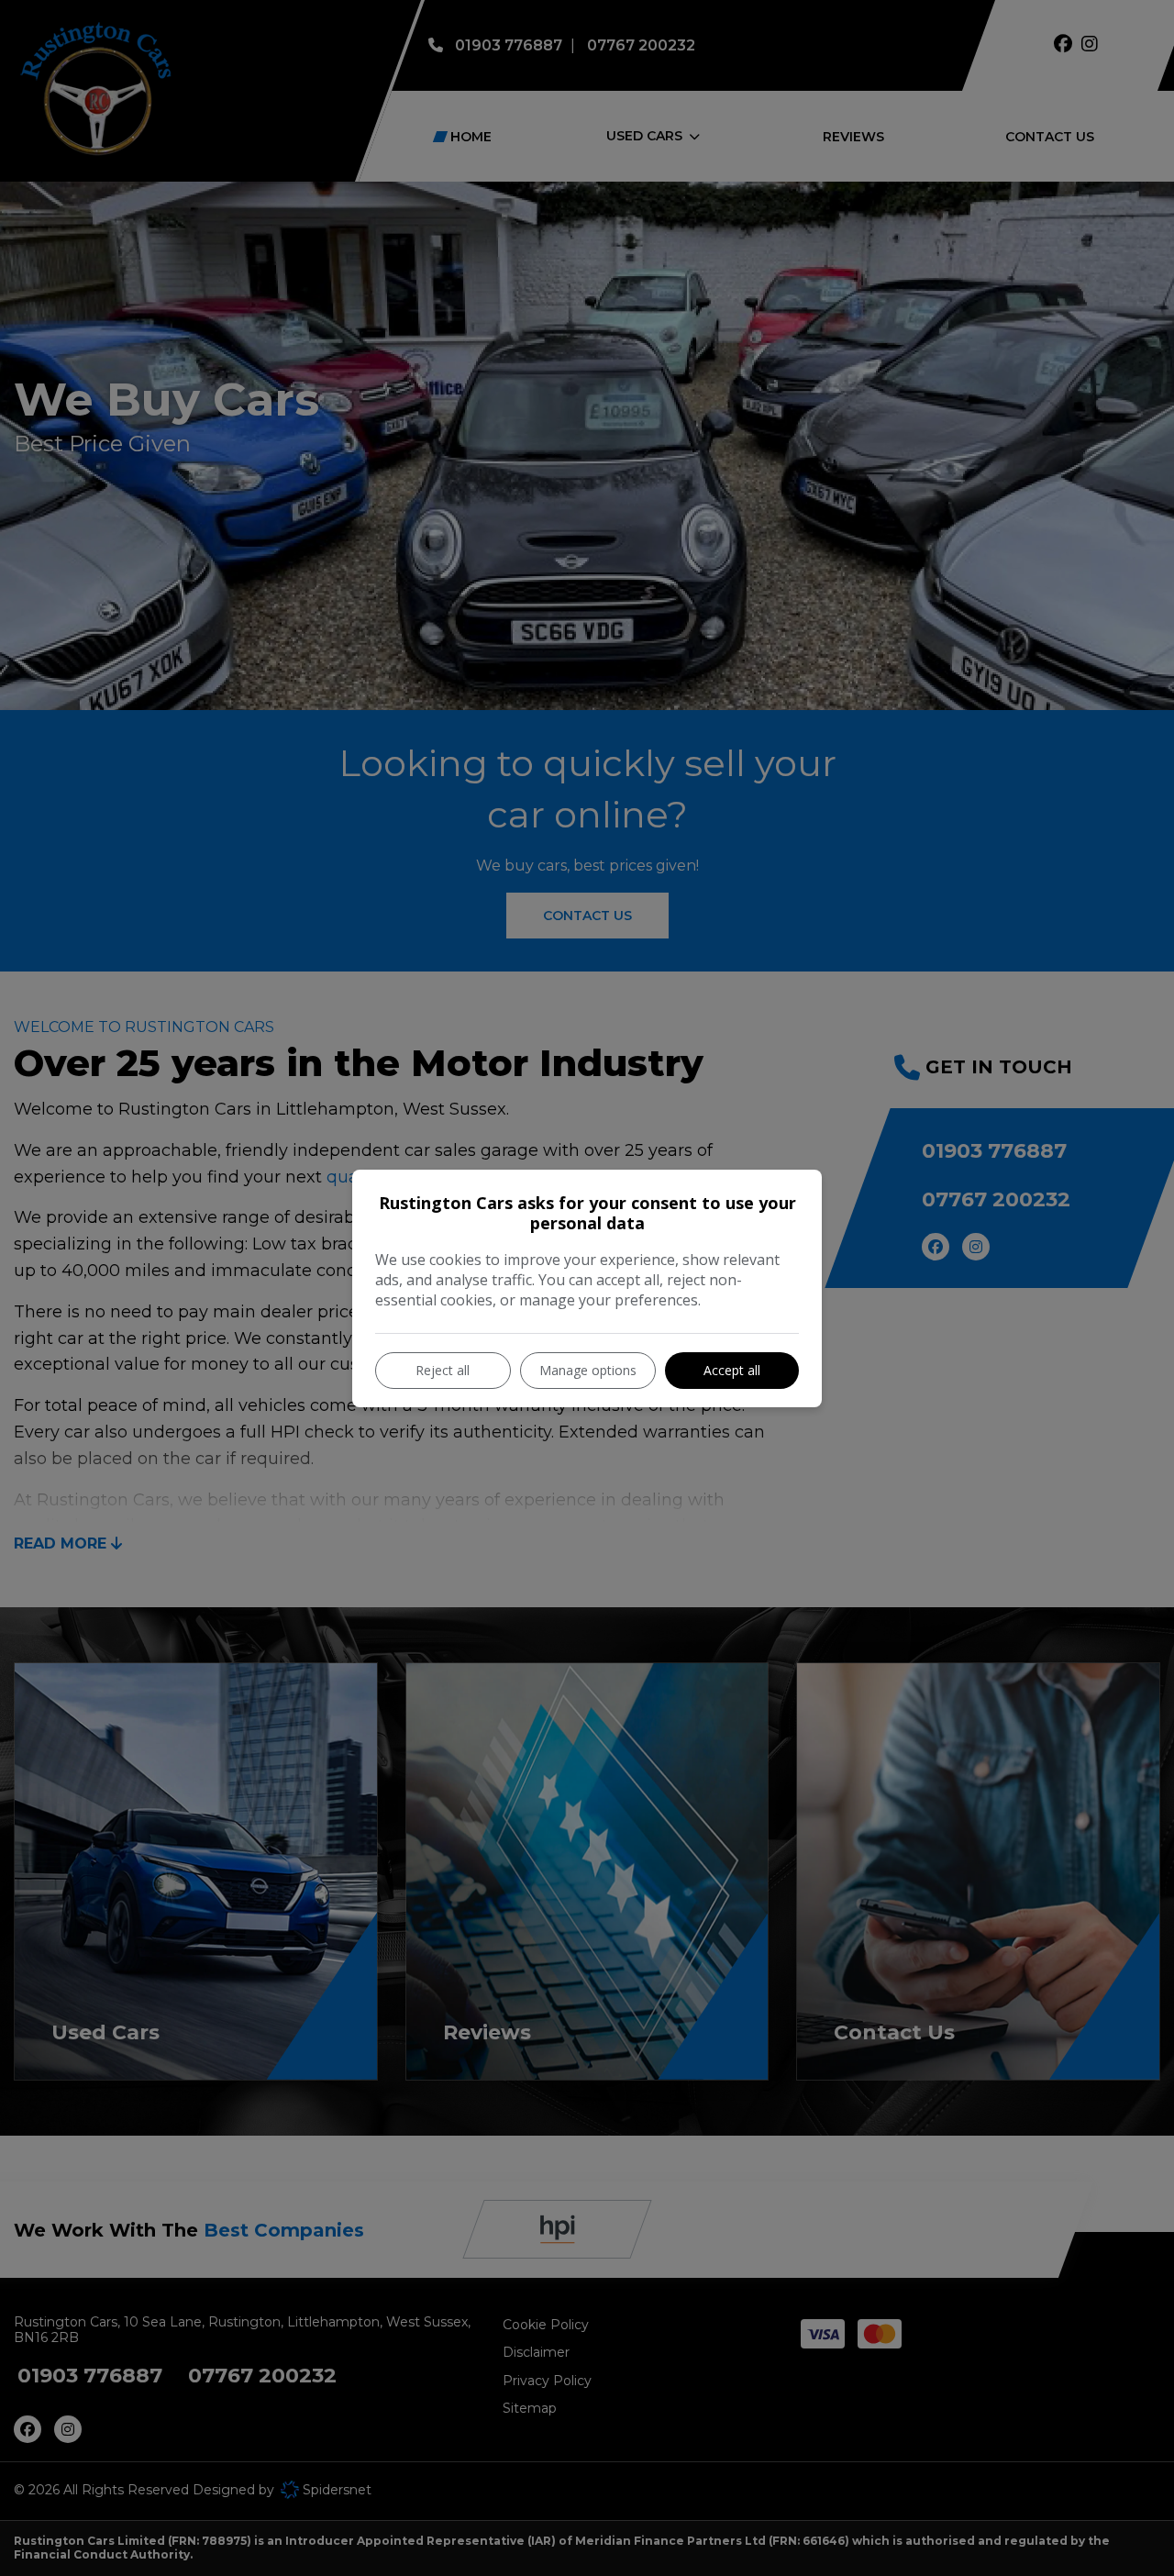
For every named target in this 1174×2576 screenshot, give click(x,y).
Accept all (732, 1370)
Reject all (443, 1370)
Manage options (588, 1370)
